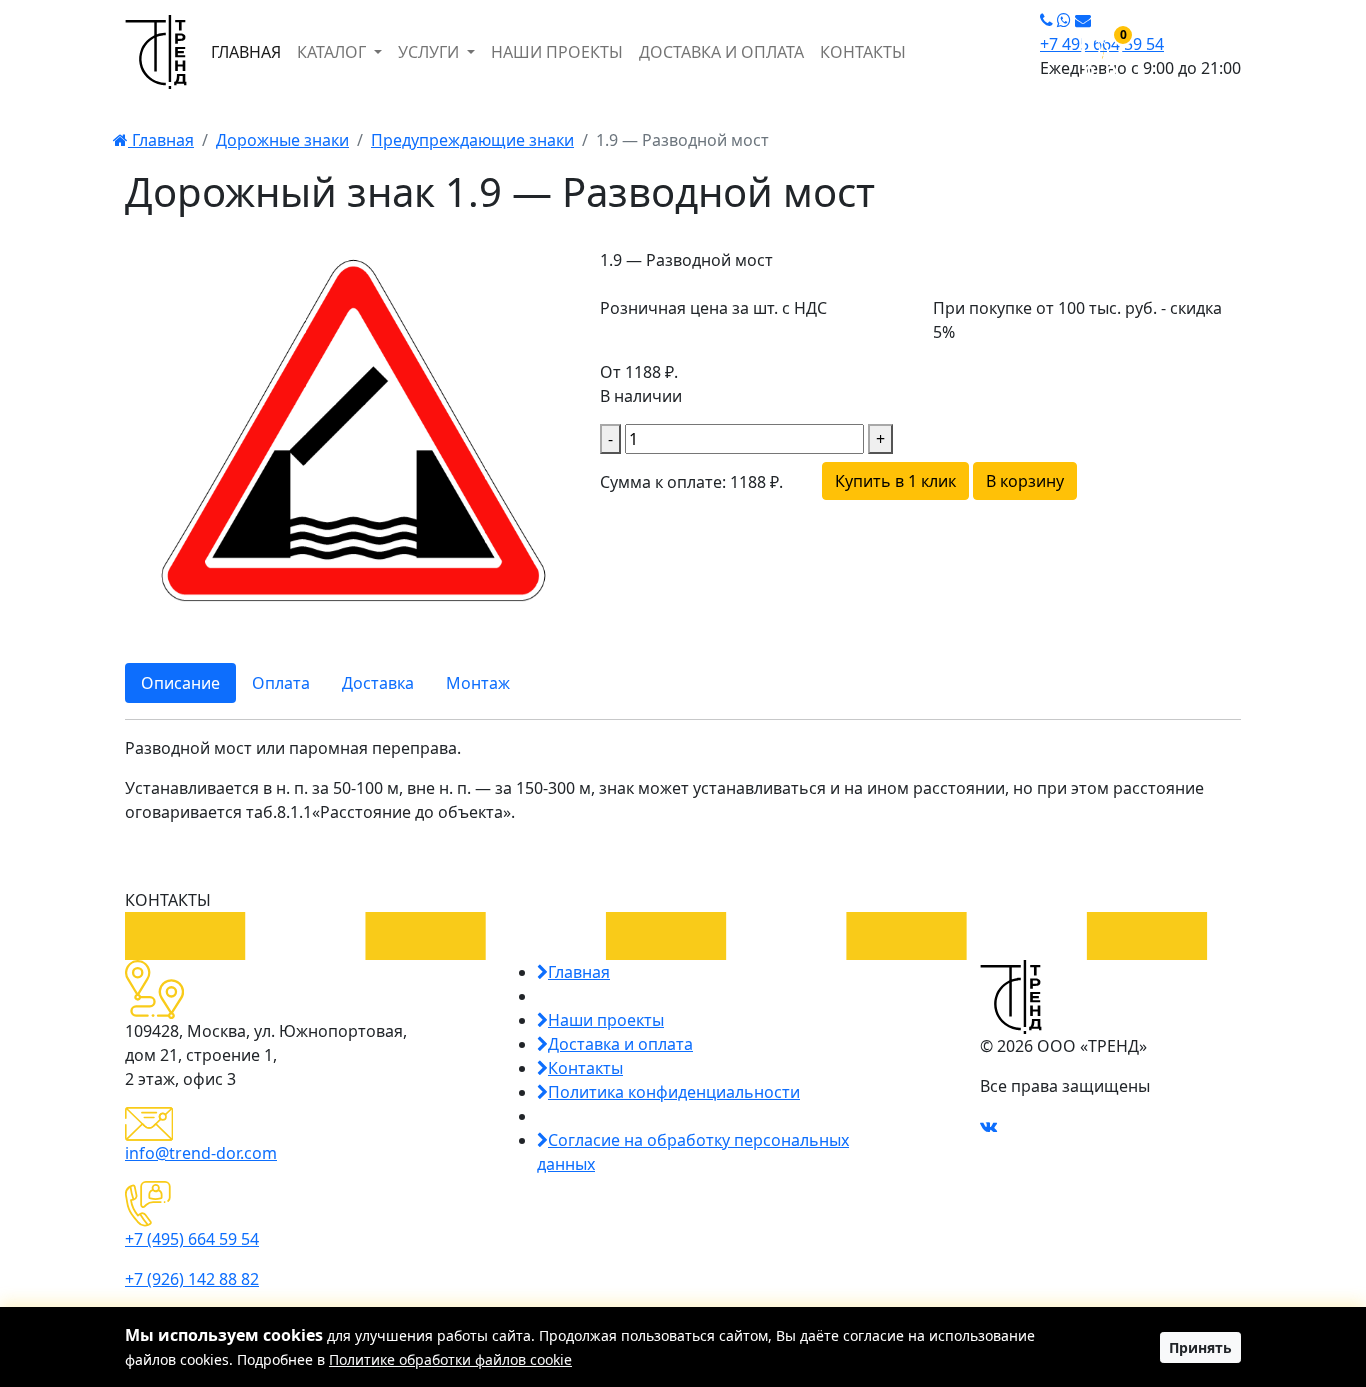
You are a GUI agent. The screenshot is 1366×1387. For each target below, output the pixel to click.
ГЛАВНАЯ (246, 52)
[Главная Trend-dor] (156, 52)
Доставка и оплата (620, 1044)
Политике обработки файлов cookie (450, 1359)
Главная (161, 140)
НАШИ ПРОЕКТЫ (557, 52)
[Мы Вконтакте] (988, 1126)
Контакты (585, 1068)
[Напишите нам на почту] (1083, 20)
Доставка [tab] (378, 683)
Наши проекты (606, 1020)
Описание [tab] (180, 683)
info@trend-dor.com (201, 1153)
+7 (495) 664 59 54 (192, 1239)
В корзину (1025, 481)
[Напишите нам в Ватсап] (1064, 20)
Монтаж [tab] (478, 683)
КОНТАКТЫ (863, 52)
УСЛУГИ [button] (430, 52)
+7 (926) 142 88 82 (192, 1279)
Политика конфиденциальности (674, 1092)
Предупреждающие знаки (472, 140)
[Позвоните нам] (1046, 20)
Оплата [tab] (281, 683)
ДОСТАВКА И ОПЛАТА (721, 52)
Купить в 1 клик (895, 481)
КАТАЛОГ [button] (333, 52)
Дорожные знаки (282, 140)
